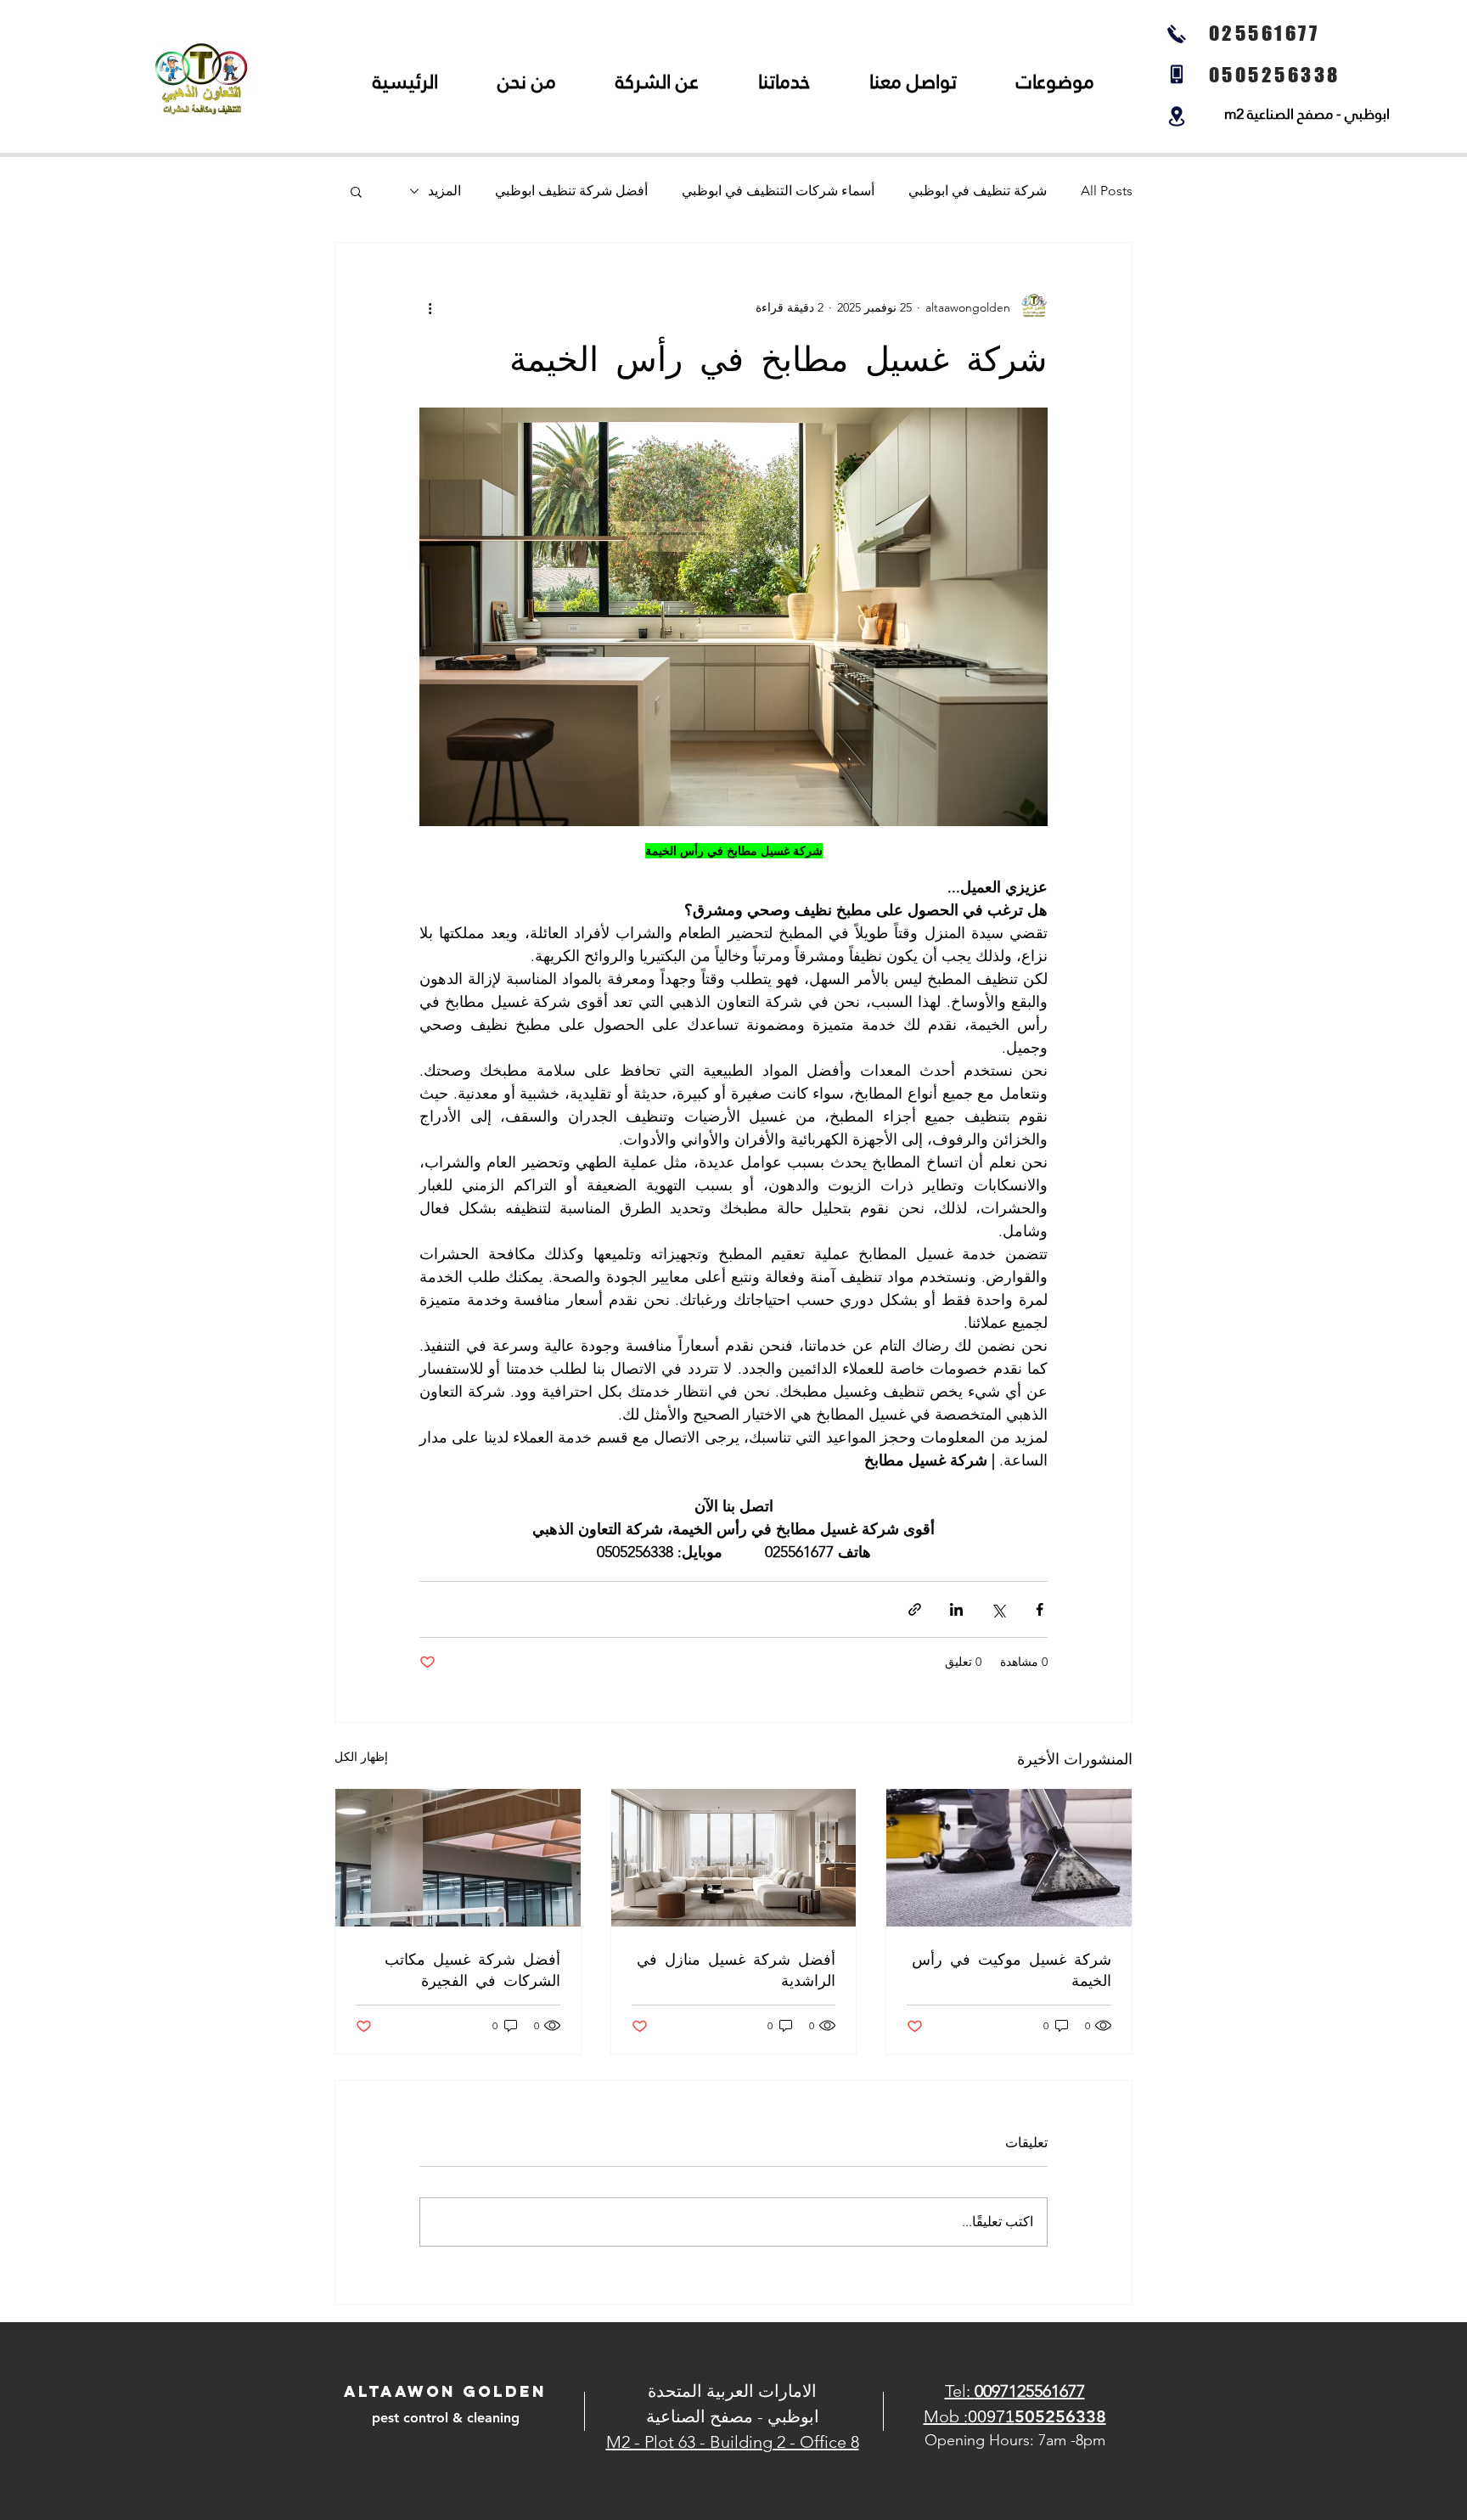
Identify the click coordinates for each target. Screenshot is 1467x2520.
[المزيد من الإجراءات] (430, 307)
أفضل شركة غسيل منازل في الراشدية (736, 1969)
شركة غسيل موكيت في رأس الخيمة (1012, 1969)
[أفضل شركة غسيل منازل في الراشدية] (734, 1858)
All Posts (1107, 191)
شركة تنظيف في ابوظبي (978, 191)
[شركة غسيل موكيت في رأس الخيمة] (1009, 1858)
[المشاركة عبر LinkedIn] (956, 1609)
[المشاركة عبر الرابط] (915, 1609)
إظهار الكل (361, 1757)
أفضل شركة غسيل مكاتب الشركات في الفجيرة (472, 1969)
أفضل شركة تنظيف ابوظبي (571, 191)
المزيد (444, 191)
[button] (356, 191)
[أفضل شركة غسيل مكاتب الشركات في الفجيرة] (458, 1858)
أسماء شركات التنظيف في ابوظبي (778, 191)
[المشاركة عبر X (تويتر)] (998, 1609)
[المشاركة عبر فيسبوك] (1040, 1609)
